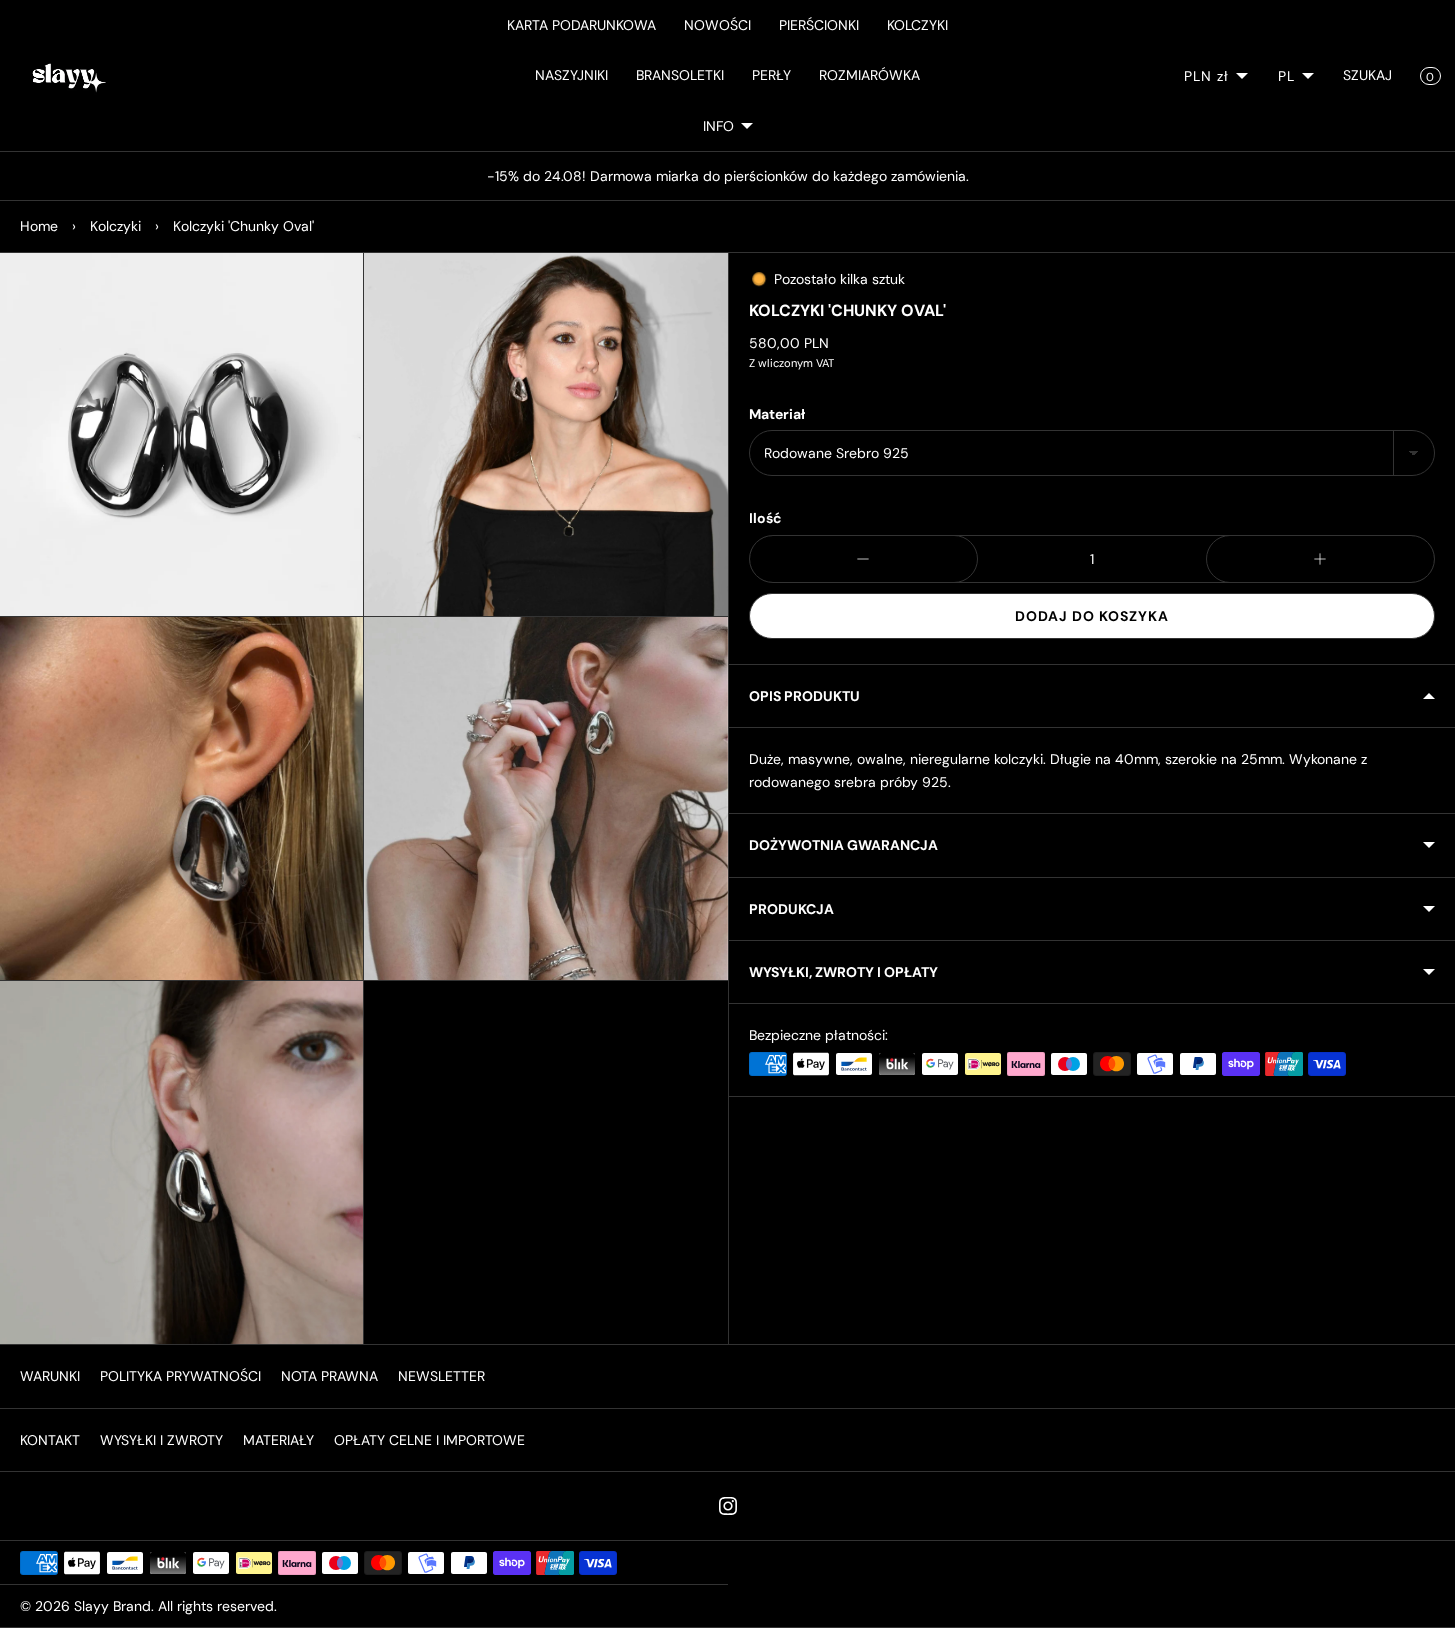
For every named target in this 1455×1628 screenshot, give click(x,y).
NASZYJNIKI (571, 75)
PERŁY (771, 75)
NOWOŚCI (717, 25)
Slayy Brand (112, 1606)
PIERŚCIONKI (819, 25)
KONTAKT (50, 1440)
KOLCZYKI (917, 25)
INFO (718, 126)
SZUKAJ (1367, 75)
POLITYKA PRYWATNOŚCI (180, 1376)
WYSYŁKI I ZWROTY (161, 1440)
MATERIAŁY (278, 1440)
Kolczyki (115, 226)
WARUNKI (50, 1376)
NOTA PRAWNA (329, 1376)
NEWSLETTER (441, 1376)
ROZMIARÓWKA (869, 75)
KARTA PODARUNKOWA (581, 25)
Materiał (777, 414)
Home (39, 226)
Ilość (765, 518)
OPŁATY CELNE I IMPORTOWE (429, 1440)
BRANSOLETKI (680, 75)
